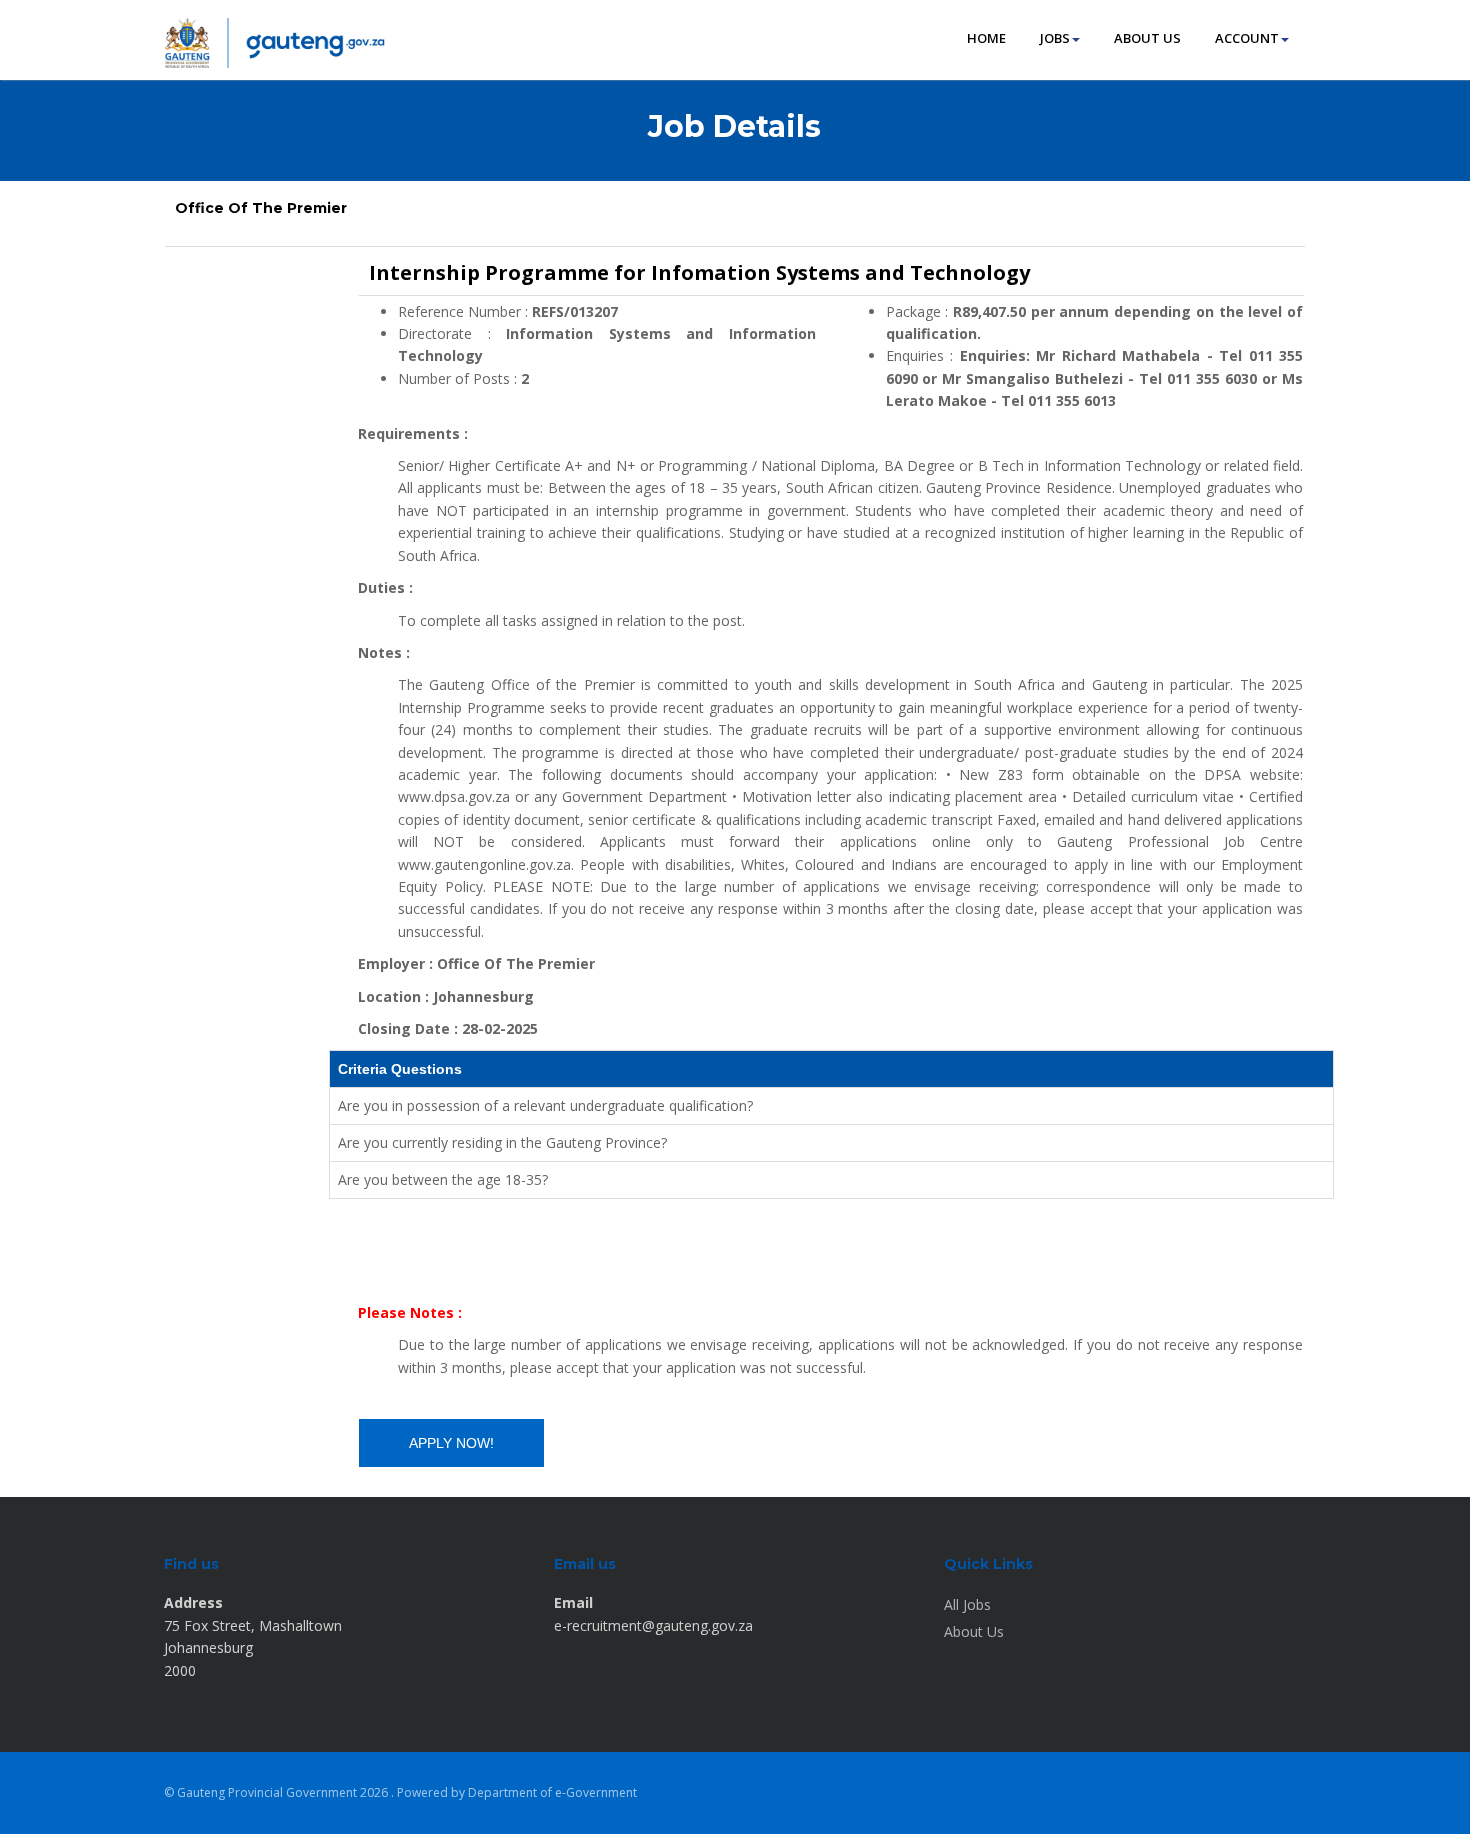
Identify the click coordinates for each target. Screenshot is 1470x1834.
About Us (974, 1631)
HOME (986, 38)
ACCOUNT (1247, 38)
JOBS (1055, 38)
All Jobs (967, 1604)
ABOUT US (1147, 38)
